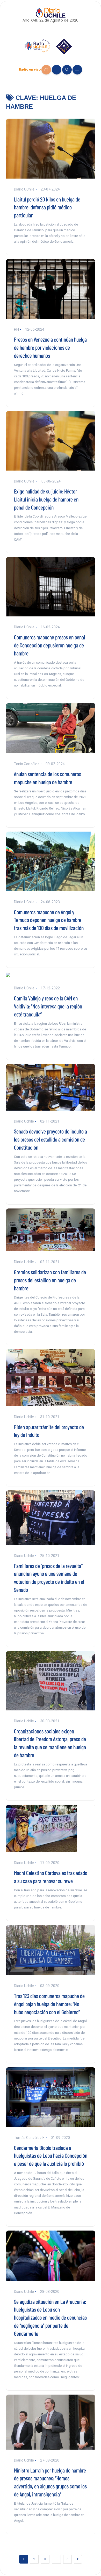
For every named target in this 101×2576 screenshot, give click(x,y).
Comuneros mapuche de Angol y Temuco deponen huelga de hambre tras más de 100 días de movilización (49, 920)
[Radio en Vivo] (46, 70)
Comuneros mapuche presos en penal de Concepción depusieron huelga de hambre (49, 645)
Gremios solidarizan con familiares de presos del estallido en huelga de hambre (50, 1280)
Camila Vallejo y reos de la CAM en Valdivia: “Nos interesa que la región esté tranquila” (48, 1006)
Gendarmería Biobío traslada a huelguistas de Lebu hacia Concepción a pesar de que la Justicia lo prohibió (51, 2156)
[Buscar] (67, 70)
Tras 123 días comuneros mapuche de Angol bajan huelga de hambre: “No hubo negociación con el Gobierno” (49, 2004)
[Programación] (57, 70)
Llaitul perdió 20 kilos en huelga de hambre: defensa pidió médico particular (47, 207)
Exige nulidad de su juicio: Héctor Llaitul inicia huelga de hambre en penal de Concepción (46, 499)
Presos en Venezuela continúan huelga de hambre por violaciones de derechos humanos (50, 347)
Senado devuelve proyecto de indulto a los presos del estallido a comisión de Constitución (51, 1139)
